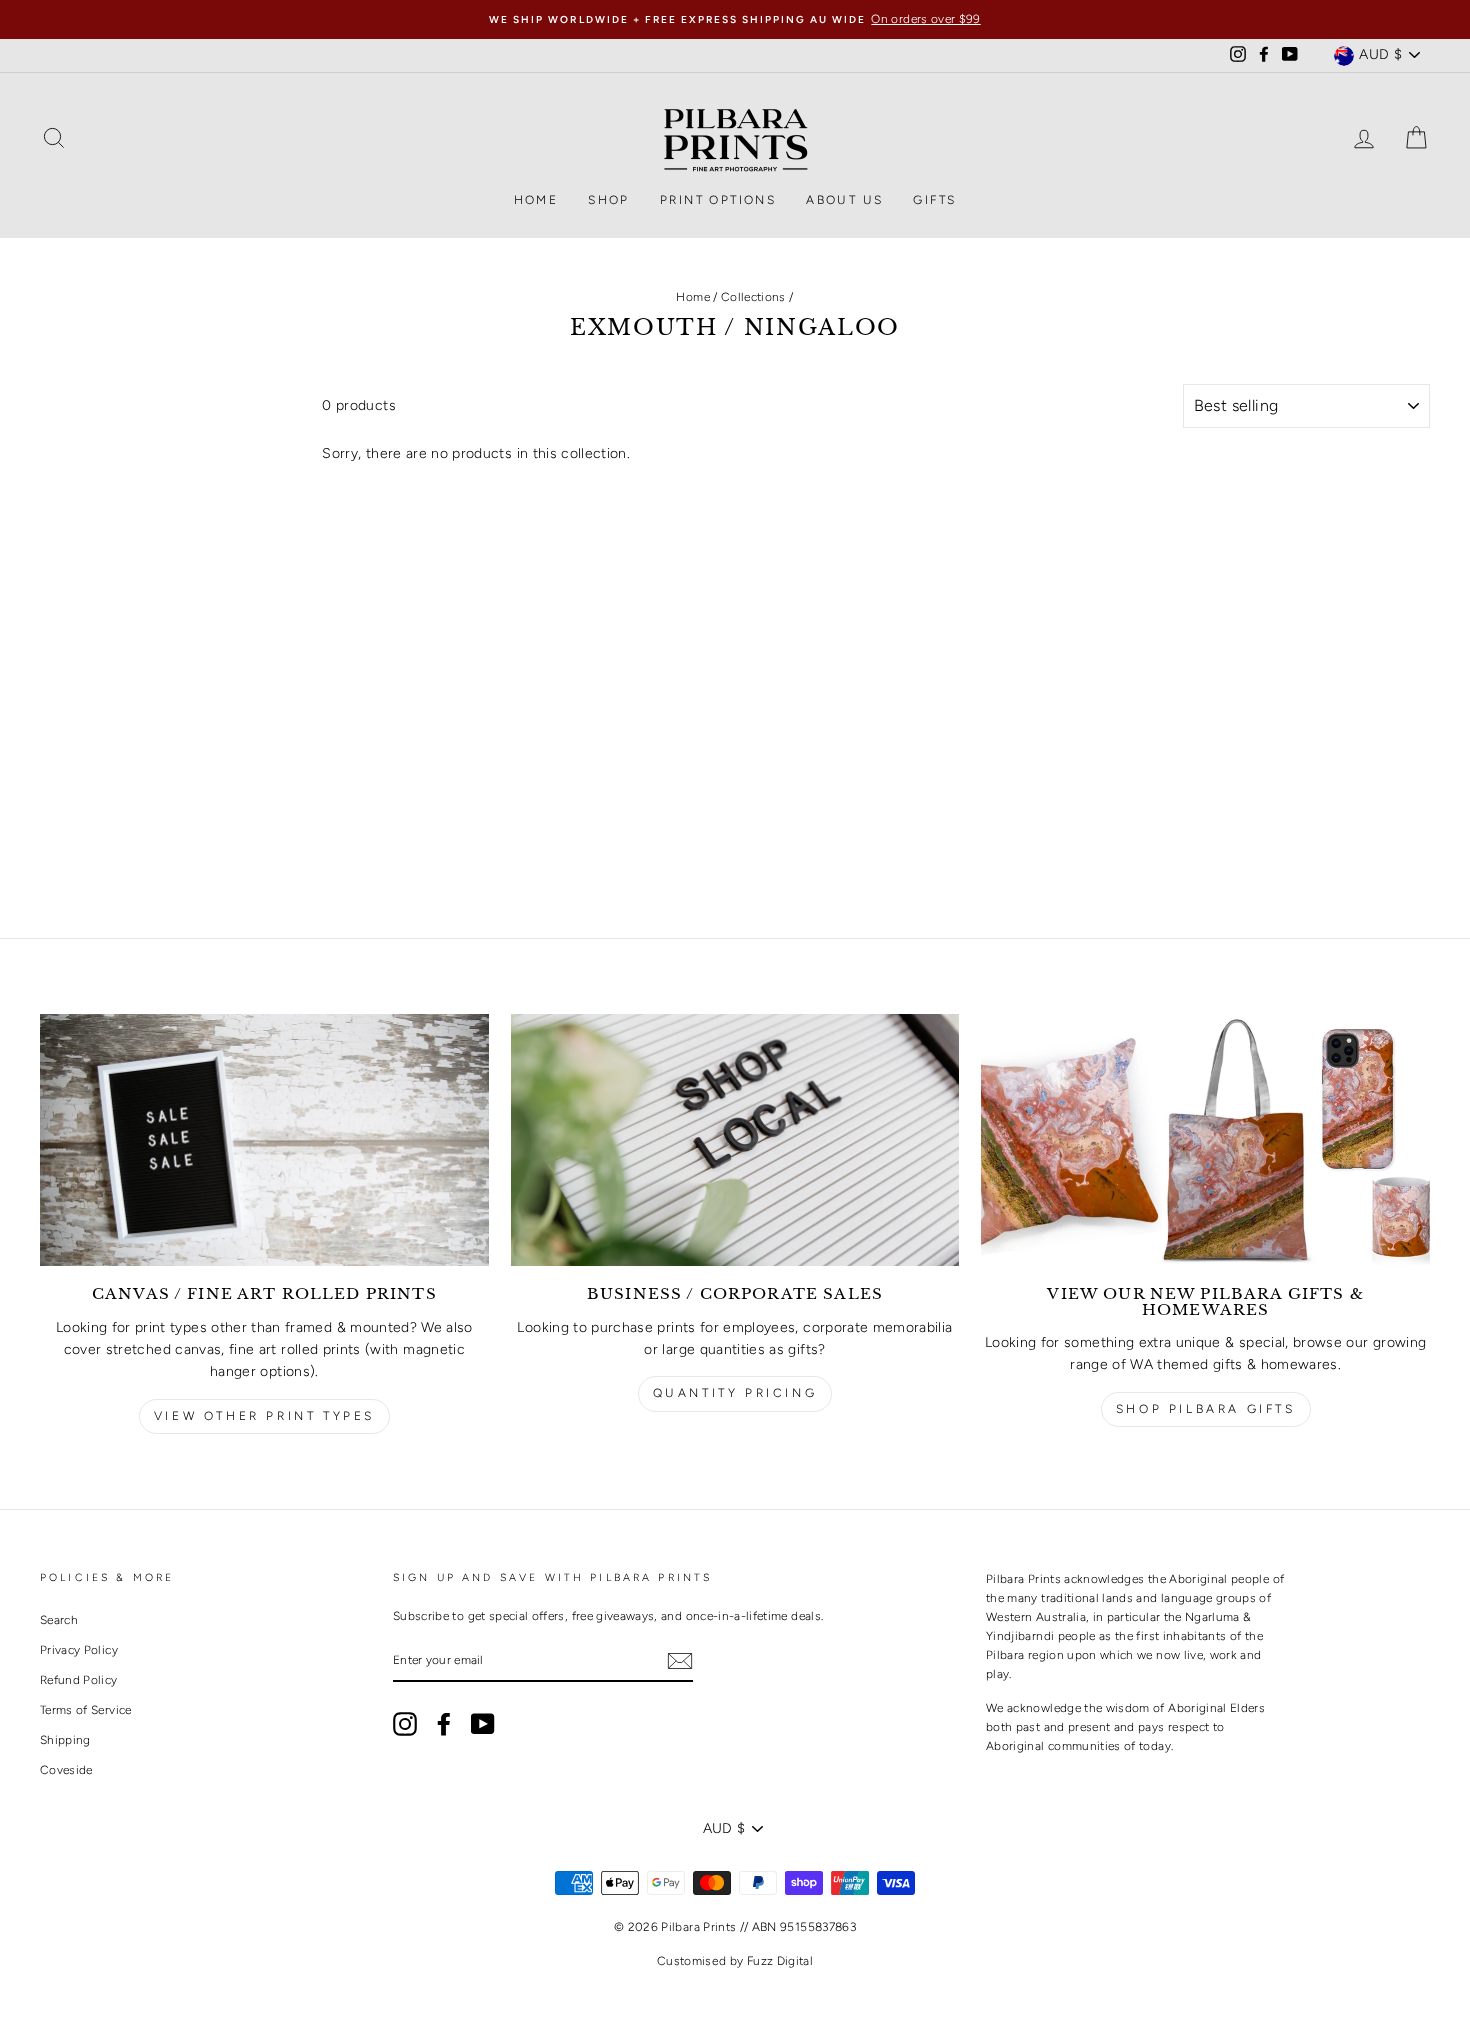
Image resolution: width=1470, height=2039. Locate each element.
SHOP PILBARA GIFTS (1206, 1409)
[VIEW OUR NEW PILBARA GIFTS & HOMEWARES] (1205, 1140)
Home (536, 200)
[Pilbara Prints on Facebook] (444, 1724)
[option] (735, 19)
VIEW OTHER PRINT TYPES (264, 1416)
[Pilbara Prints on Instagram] (405, 1724)
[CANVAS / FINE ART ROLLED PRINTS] (264, 1140)
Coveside (66, 1770)
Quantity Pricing (735, 1393)
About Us (844, 200)
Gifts (934, 200)
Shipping (65, 1740)
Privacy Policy (79, 1650)
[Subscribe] (680, 1661)
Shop (609, 200)
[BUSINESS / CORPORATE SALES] (735, 1140)
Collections (753, 297)
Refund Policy (79, 1680)
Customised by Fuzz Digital (735, 1961)
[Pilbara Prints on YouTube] (483, 1724)
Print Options (718, 200)
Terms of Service (86, 1710)
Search (59, 1620)
